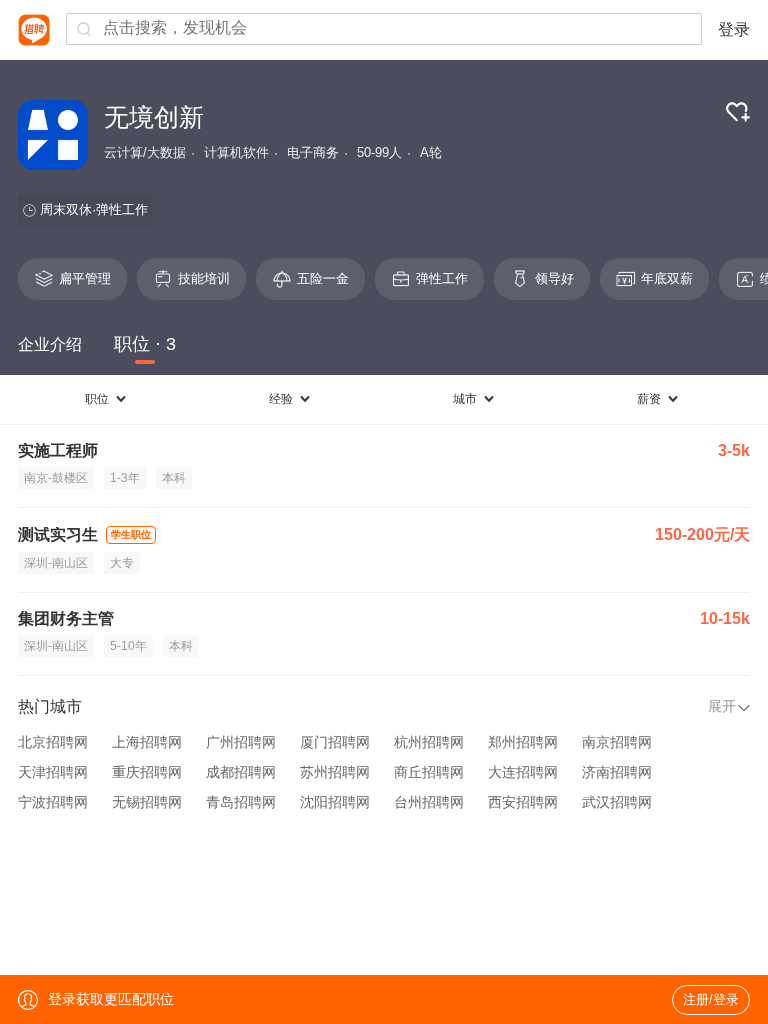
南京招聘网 (617, 742)
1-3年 (125, 478)
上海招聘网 (147, 742)
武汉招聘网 (617, 802)
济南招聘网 (617, 772)
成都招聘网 (241, 772)
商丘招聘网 (429, 772)
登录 (734, 29)
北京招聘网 (53, 742)
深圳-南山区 (56, 563)
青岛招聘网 (241, 802)
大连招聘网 (523, 772)
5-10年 (128, 646)
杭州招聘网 (429, 742)
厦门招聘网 (335, 742)
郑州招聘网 (523, 742)
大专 (122, 563)
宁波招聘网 (53, 802)
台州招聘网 (429, 802)
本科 (174, 478)
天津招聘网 (53, 772)
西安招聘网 (523, 802)
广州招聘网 (241, 742)
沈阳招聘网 (335, 802)
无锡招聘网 (147, 802)
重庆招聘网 (147, 772)
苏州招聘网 (335, 772)
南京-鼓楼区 (56, 478)
